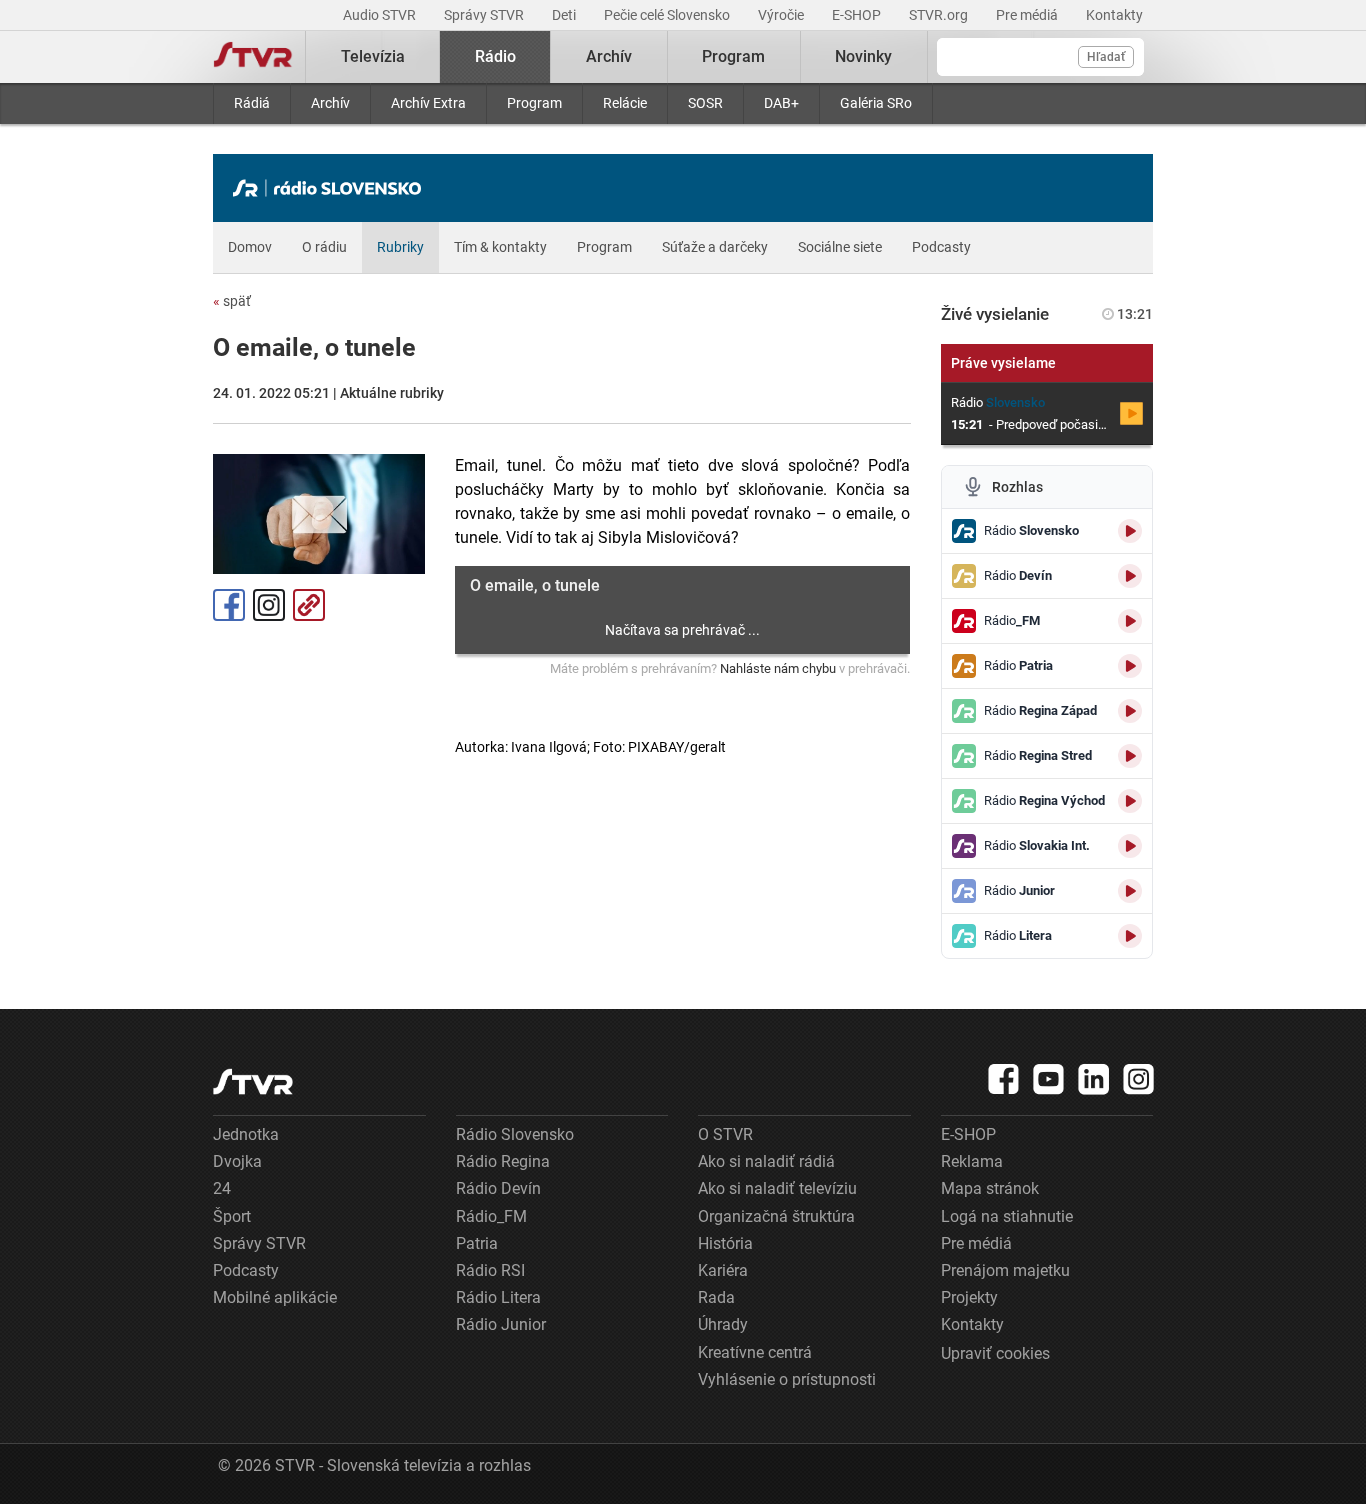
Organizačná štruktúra (776, 1216)
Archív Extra (428, 103)
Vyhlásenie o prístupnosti (787, 1379)
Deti (565, 15)
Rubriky (400, 247)
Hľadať (1106, 57)
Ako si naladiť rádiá (766, 1161)
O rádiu (324, 247)
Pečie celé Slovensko (668, 15)
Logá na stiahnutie (1007, 1216)
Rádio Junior (501, 1324)
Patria (477, 1243)
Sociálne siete (840, 247)
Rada (716, 1297)
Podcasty (941, 247)
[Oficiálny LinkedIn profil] (1094, 1079)
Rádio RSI (490, 1270)
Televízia (373, 56)
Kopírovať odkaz (309, 605)
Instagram (269, 605)
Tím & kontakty (500, 247)
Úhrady (723, 1324)
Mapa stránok (990, 1188)
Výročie (782, 15)
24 (222, 1188)
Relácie (625, 103)
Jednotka (246, 1134)
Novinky (863, 56)
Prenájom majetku (1005, 1270)
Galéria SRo (876, 103)
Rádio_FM (491, 1216)
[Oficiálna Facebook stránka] (1004, 1079)
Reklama (972, 1161)
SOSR (705, 103)
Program (534, 103)
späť (232, 301)
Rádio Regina (503, 1161)
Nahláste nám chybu (778, 668)
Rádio (495, 56)
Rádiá (252, 103)
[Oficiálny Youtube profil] (1049, 1079)
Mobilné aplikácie (275, 1297)
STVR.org (940, 15)
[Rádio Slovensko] (332, 188)
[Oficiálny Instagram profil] (1139, 1079)
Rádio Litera (498, 1297)
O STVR (725, 1134)
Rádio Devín (498, 1188)
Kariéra (723, 1270)
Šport (232, 1216)
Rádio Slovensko (515, 1134)
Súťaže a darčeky (715, 247)
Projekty (969, 1297)
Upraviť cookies (995, 1353)
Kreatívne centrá (755, 1352)
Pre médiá (1028, 15)
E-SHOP (858, 15)
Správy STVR (485, 15)
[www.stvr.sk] (253, 1081)
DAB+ (781, 103)
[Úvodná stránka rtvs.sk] (253, 57)
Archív (330, 103)
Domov (250, 247)
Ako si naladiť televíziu (777, 1188)
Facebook (229, 605)
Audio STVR (381, 15)
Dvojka (237, 1161)
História (725, 1243)
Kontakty (1114, 15)
